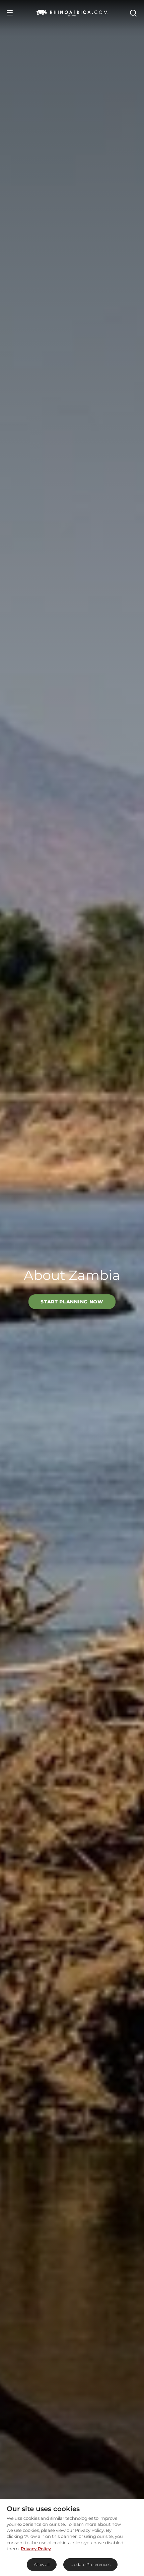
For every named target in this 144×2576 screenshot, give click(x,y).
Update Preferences (90, 2564)
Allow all (42, 2564)
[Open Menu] (10, 13)
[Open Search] (133, 13)
